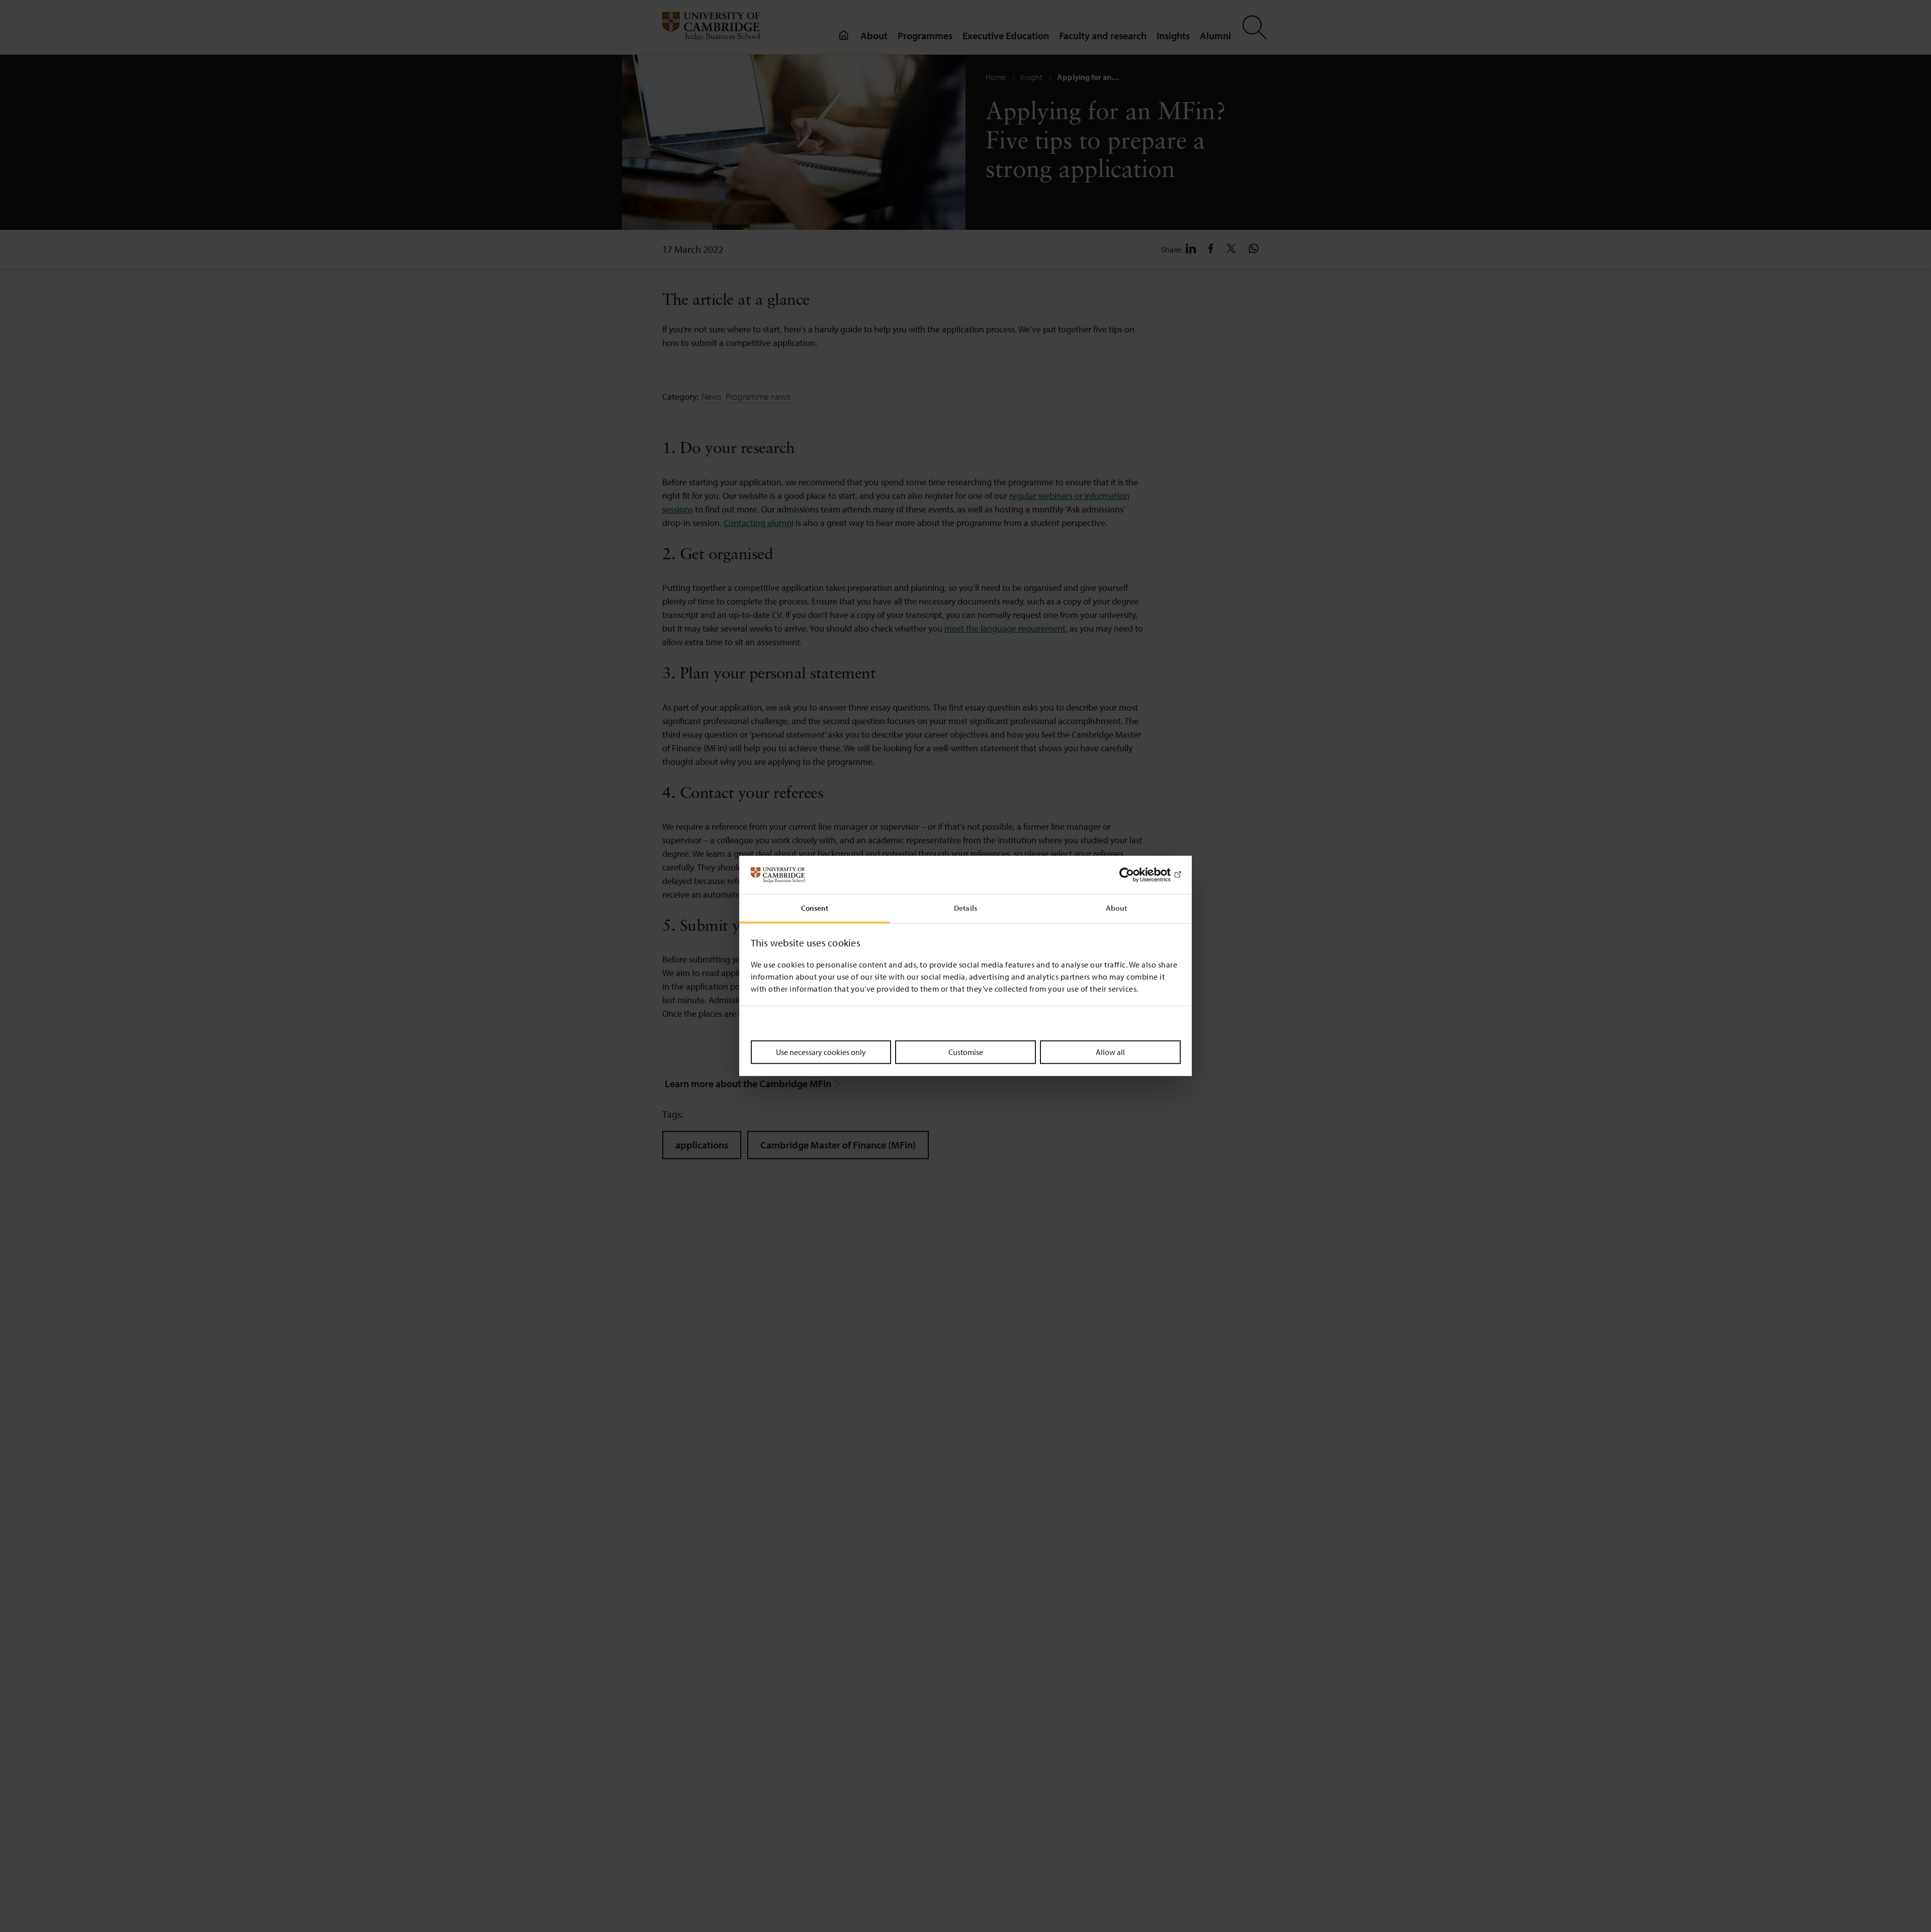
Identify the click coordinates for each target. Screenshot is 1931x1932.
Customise (966, 1052)
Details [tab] (965, 908)
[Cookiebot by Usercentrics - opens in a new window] (1137, 875)
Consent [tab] (815, 908)
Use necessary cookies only (821, 1052)
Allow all (1110, 1052)
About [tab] (1116, 908)
